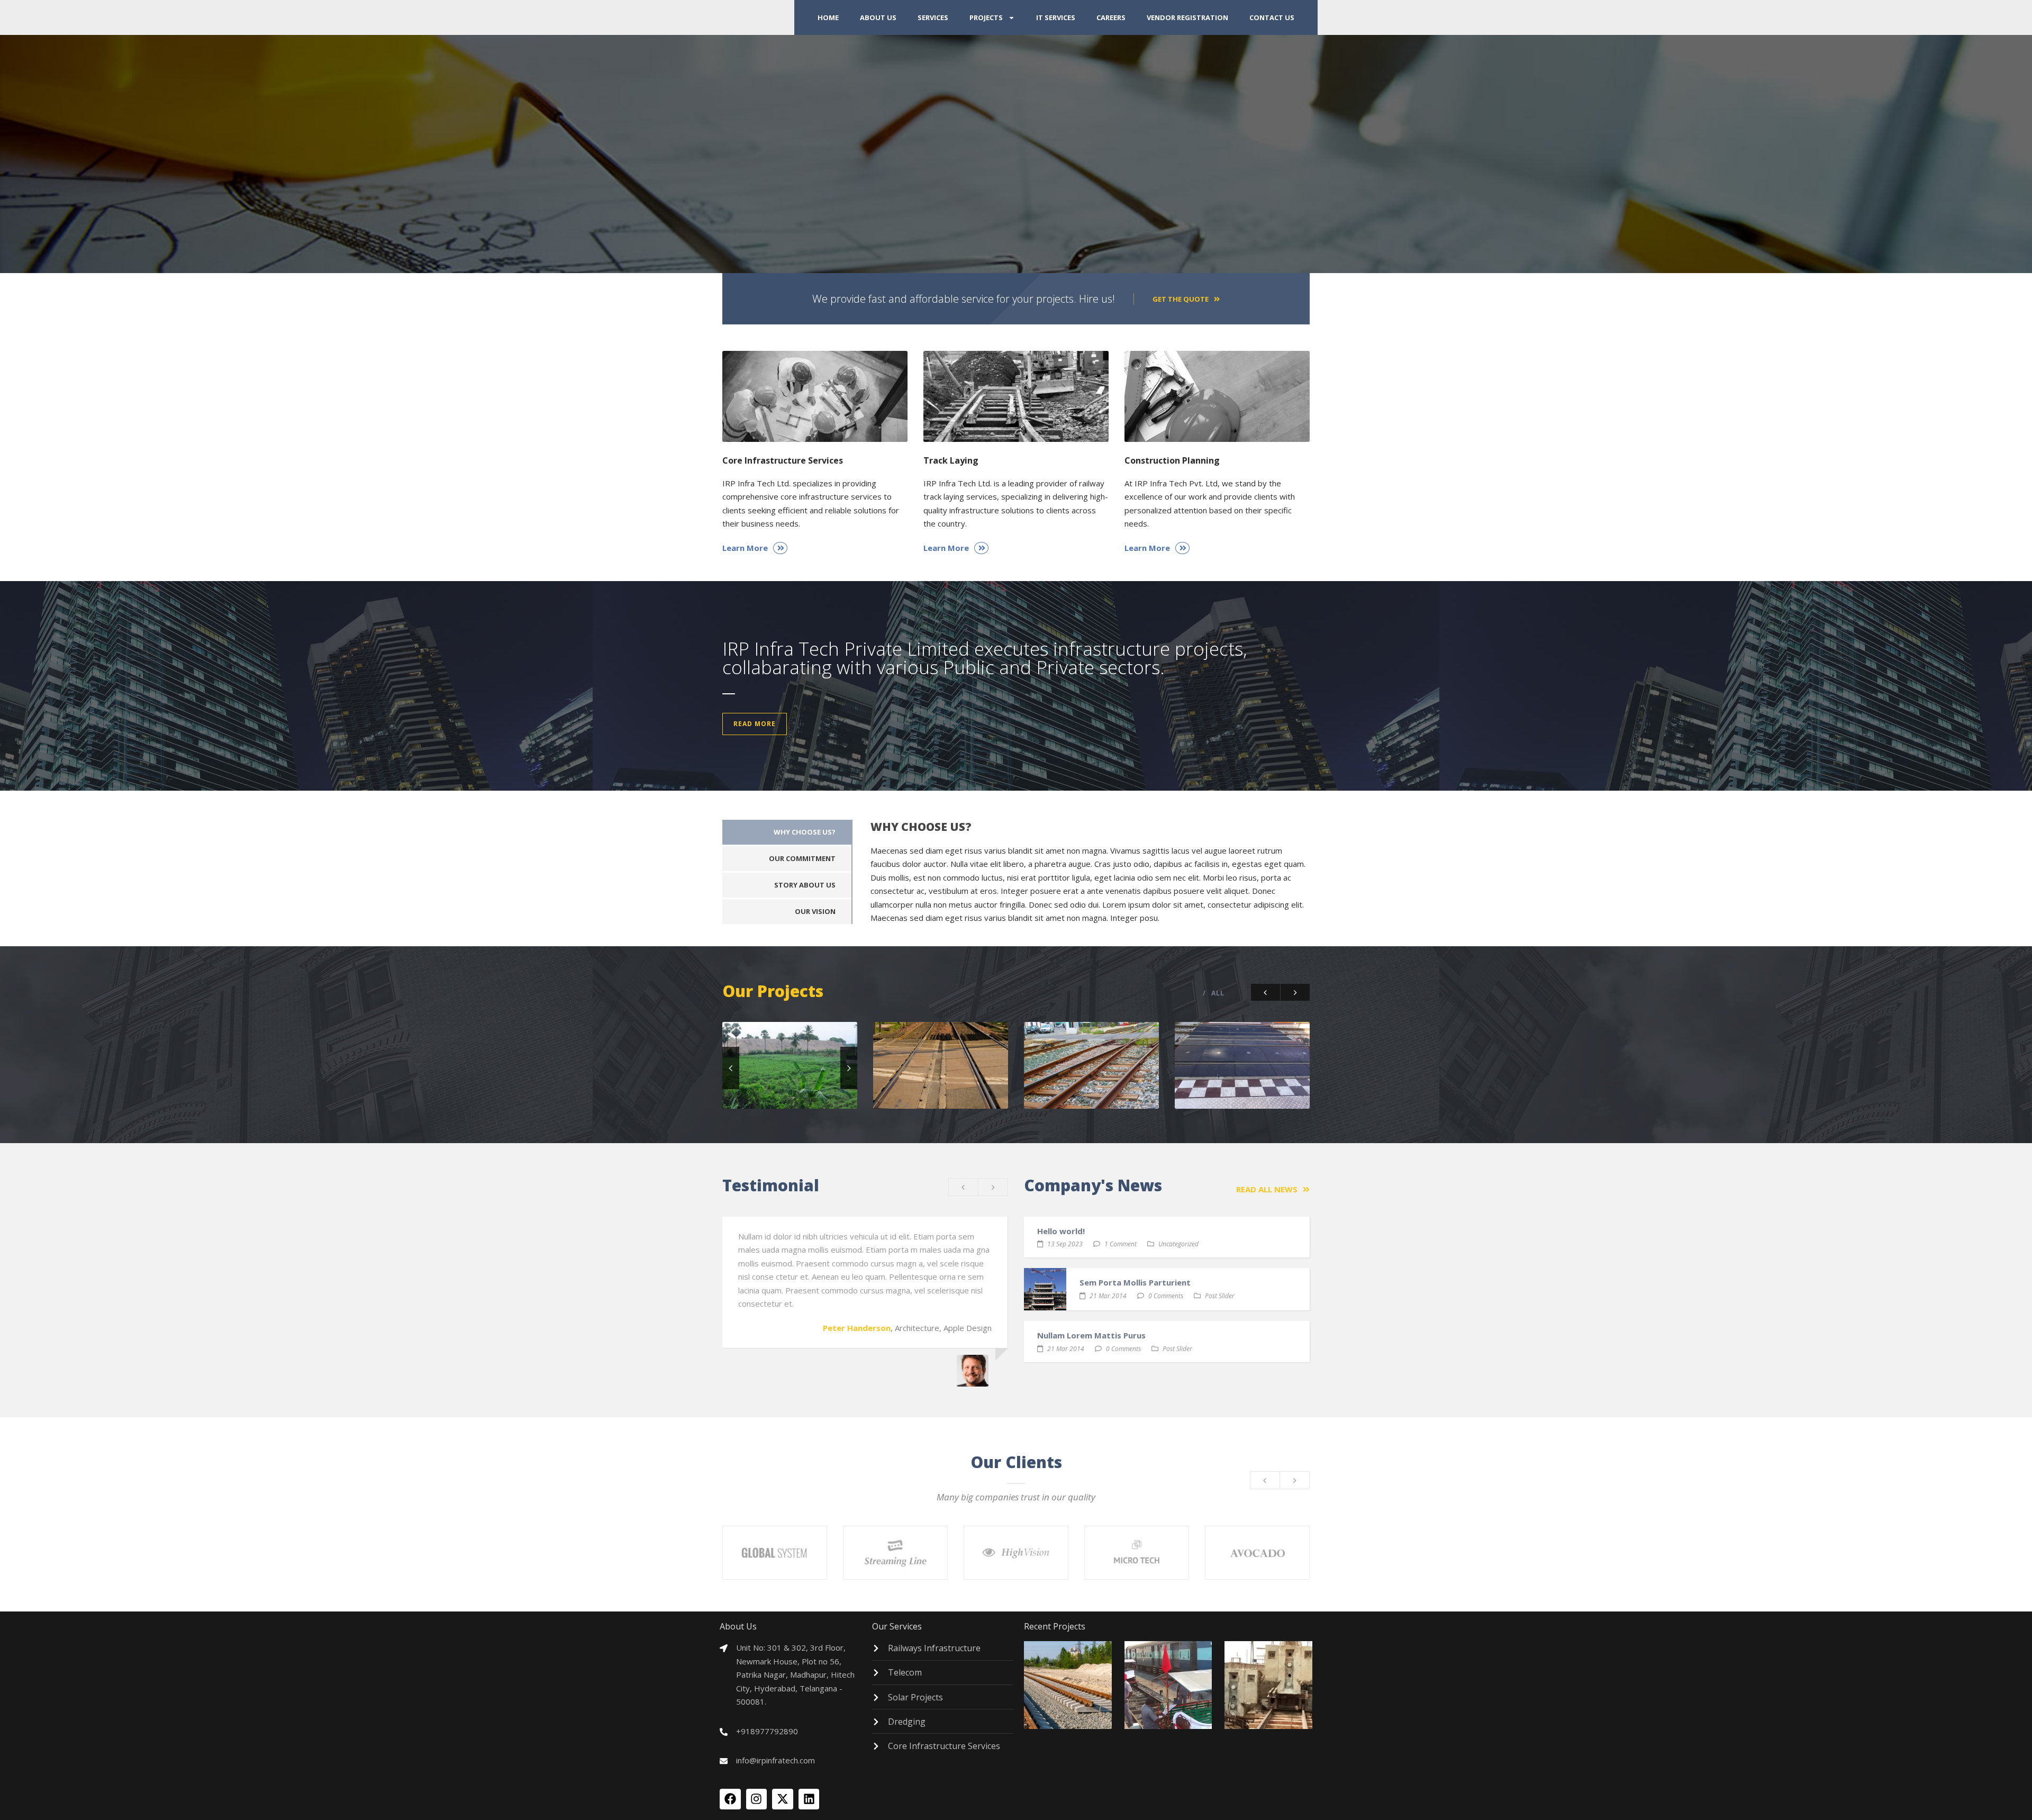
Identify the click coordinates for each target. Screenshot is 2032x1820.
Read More (755, 724)
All (1218, 993)
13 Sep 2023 (1065, 1244)
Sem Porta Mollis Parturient (1135, 1282)
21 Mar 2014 (1108, 1296)
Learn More (745, 548)
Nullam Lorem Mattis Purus (1091, 1335)
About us (878, 17)
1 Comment (1121, 1244)
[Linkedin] (809, 1799)
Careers (1111, 17)
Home (828, 17)
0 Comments (1166, 1296)
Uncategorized (1178, 1244)
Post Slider (1220, 1296)
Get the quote (1181, 299)
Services (933, 17)
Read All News (1267, 1189)
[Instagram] (757, 1799)
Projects (986, 17)
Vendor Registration (1187, 17)
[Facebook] (730, 1799)
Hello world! (1061, 1231)
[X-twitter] (783, 1799)
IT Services (1056, 17)
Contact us (1272, 17)
